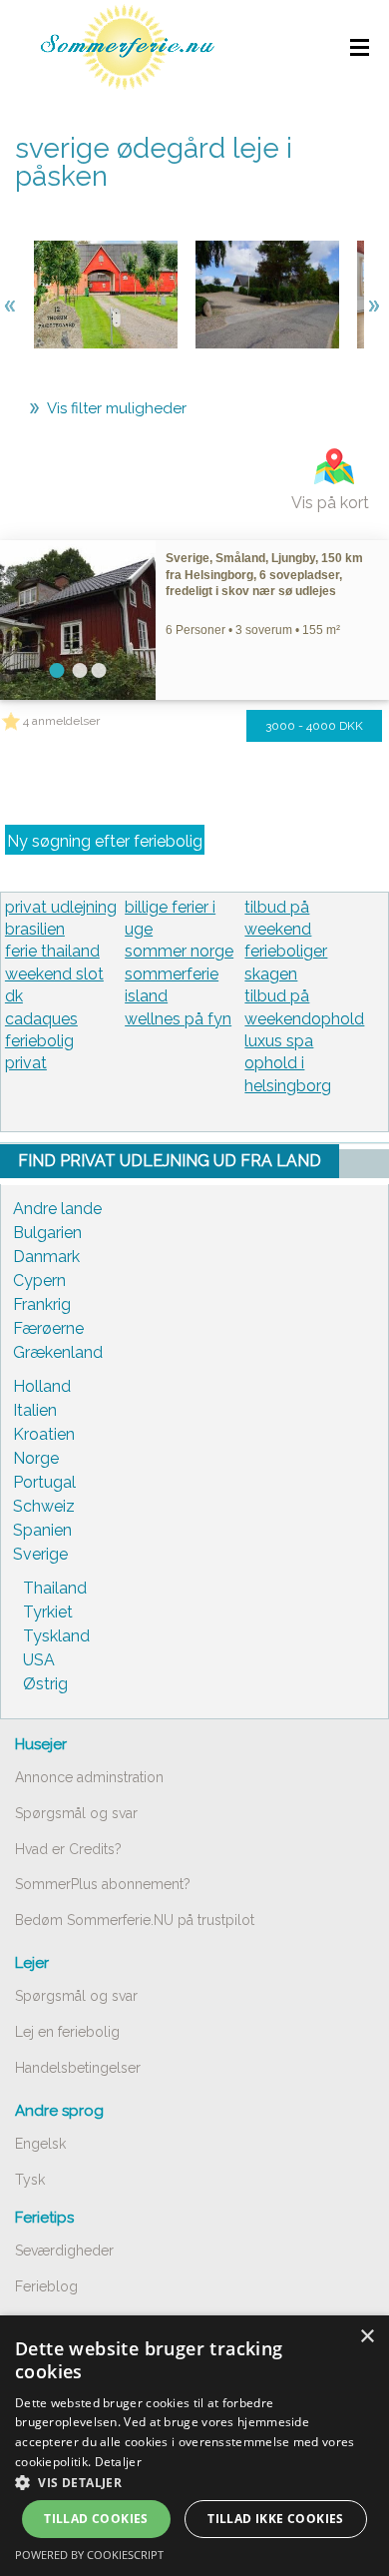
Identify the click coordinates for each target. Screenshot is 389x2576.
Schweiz (44, 1506)
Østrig (45, 1684)
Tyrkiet (48, 1612)
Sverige (40, 1554)
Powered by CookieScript (89, 2555)
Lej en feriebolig (67, 2032)
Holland (42, 1386)
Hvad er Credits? (68, 1849)
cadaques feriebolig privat (41, 1041)
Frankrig (42, 1304)
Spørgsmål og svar (76, 1813)
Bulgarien (47, 1233)
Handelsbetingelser (78, 2068)
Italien (35, 1410)
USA (39, 1660)
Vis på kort (330, 503)
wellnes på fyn (178, 1019)
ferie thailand (52, 951)
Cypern (39, 1281)
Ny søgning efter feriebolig (105, 841)
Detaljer (118, 2462)
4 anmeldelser (61, 721)
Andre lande (57, 1209)
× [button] (367, 2337)
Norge (36, 1458)
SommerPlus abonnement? (103, 1884)
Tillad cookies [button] (96, 2519)
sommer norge (179, 951)
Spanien (42, 1530)
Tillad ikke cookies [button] (276, 2519)
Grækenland (58, 1352)
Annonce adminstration (89, 1777)
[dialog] (194, 2446)
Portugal (44, 1482)
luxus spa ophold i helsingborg (288, 1063)
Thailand (55, 1588)
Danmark (46, 1257)
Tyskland (56, 1636)
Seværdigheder (64, 2251)
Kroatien (44, 1434)
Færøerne (48, 1328)
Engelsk (40, 2144)
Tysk (30, 2180)
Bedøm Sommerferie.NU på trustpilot (135, 1920)
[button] (194, 2482)
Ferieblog (46, 2286)
